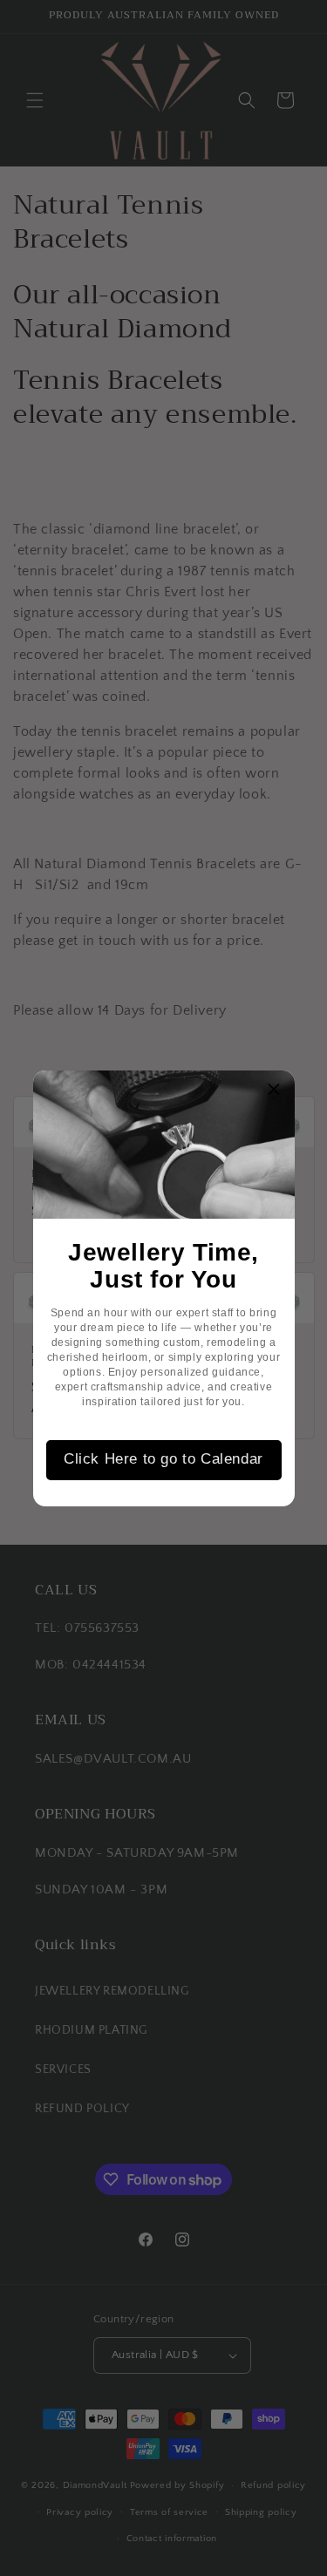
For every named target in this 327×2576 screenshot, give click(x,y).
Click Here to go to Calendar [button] (163, 1459)
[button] (275, 1091)
